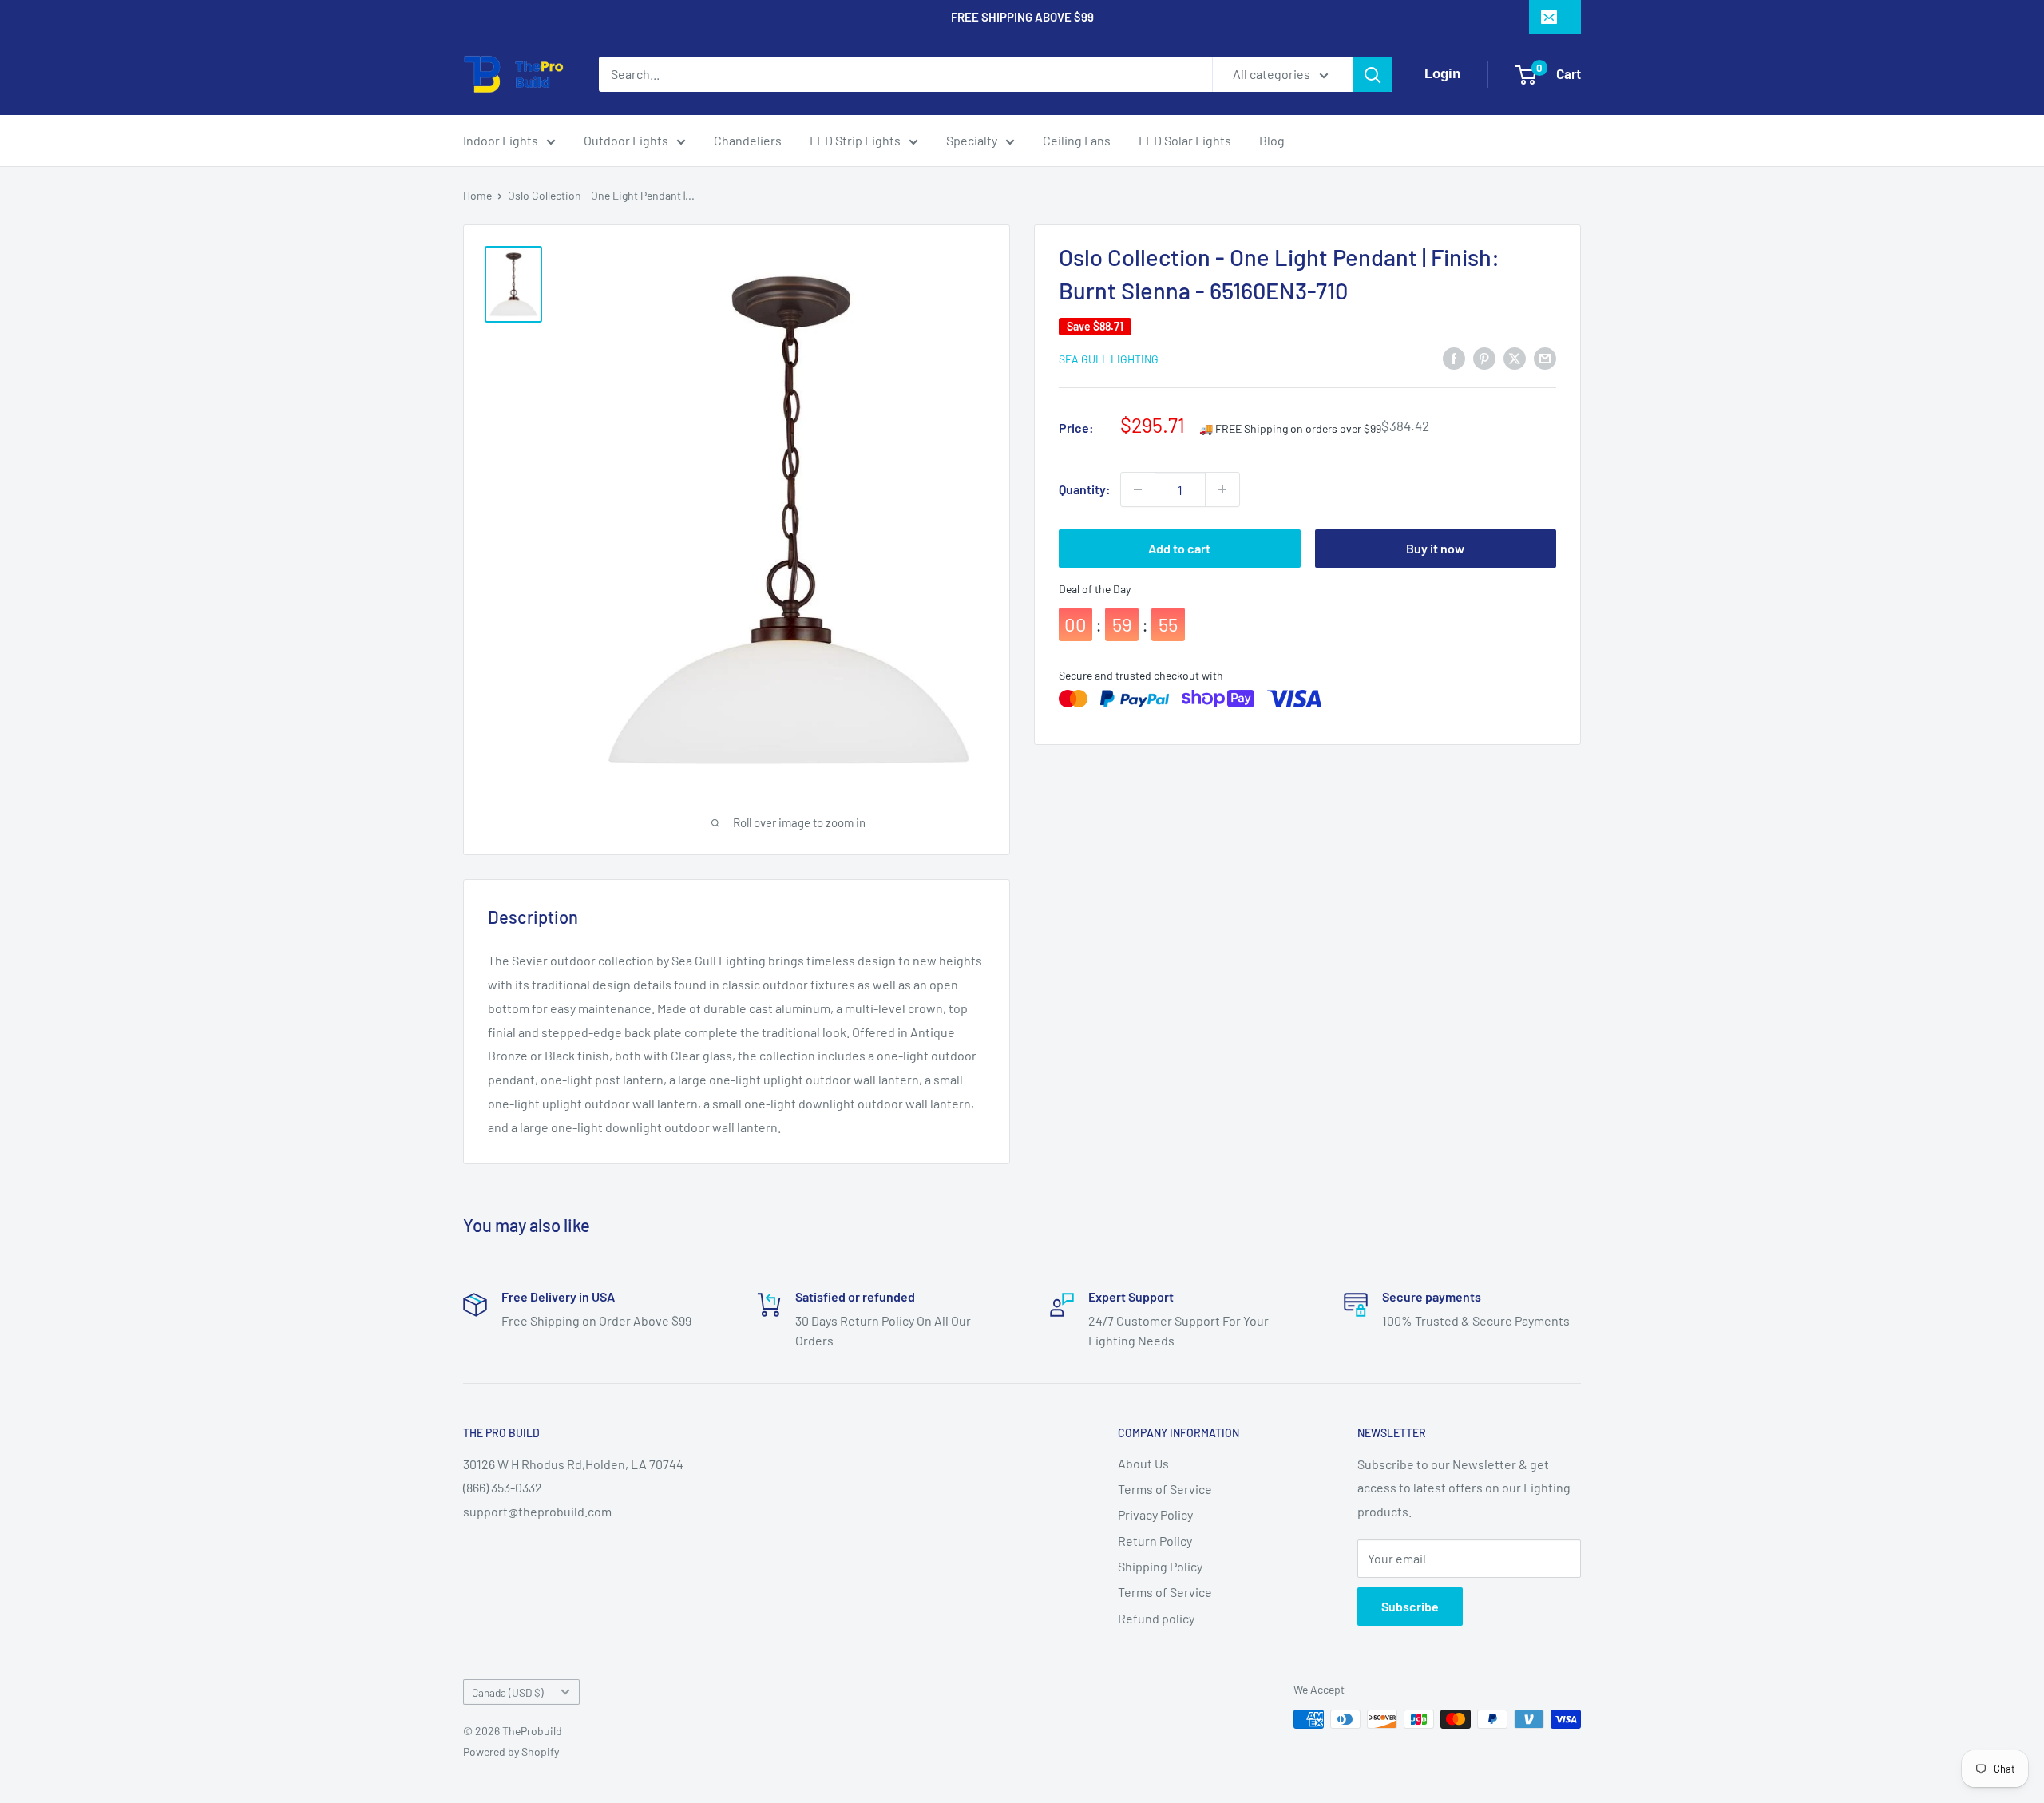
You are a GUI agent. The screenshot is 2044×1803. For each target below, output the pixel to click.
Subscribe (1410, 1606)
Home (477, 195)
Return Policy (1155, 1541)
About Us (1143, 1463)
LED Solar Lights (1185, 140)
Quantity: (1085, 489)
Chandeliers (748, 140)
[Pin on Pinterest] (1484, 357)
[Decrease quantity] (1138, 489)
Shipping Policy (1160, 1566)
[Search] (1373, 74)
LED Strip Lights (855, 140)
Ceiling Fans (1077, 140)
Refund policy (1156, 1618)
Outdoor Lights (626, 140)
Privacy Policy (1155, 1514)
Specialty (972, 140)
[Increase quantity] (1222, 489)
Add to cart (1179, 548)
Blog (1272, 140)
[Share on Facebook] (1454, 357)
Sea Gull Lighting (1109, 359)
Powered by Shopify (511, 1751)
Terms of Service (1165, 1489)
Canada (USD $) (508, 1692)
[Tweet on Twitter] (1515, 357)
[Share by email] (1545, 357)
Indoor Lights (501, 140)
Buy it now (1435, 548)
